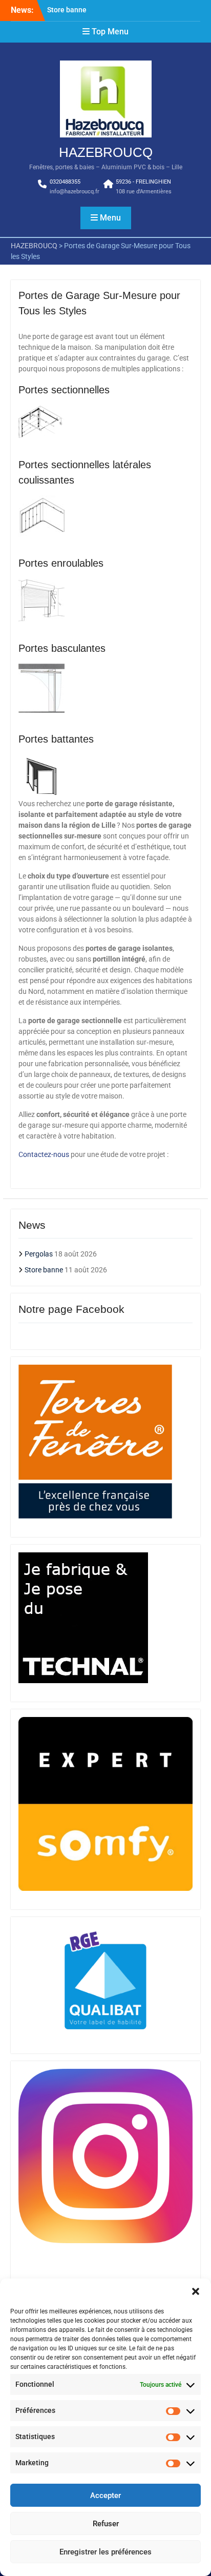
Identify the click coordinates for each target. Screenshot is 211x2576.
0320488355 (65, 182)
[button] (196, 2291)
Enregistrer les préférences (105, 2552)
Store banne (67, 10)
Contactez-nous (45, 1154)
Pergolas (39, 1254)
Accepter (105, 2495)
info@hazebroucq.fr (75, 192)
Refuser (106, 2524)
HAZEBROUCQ (106, 152)
